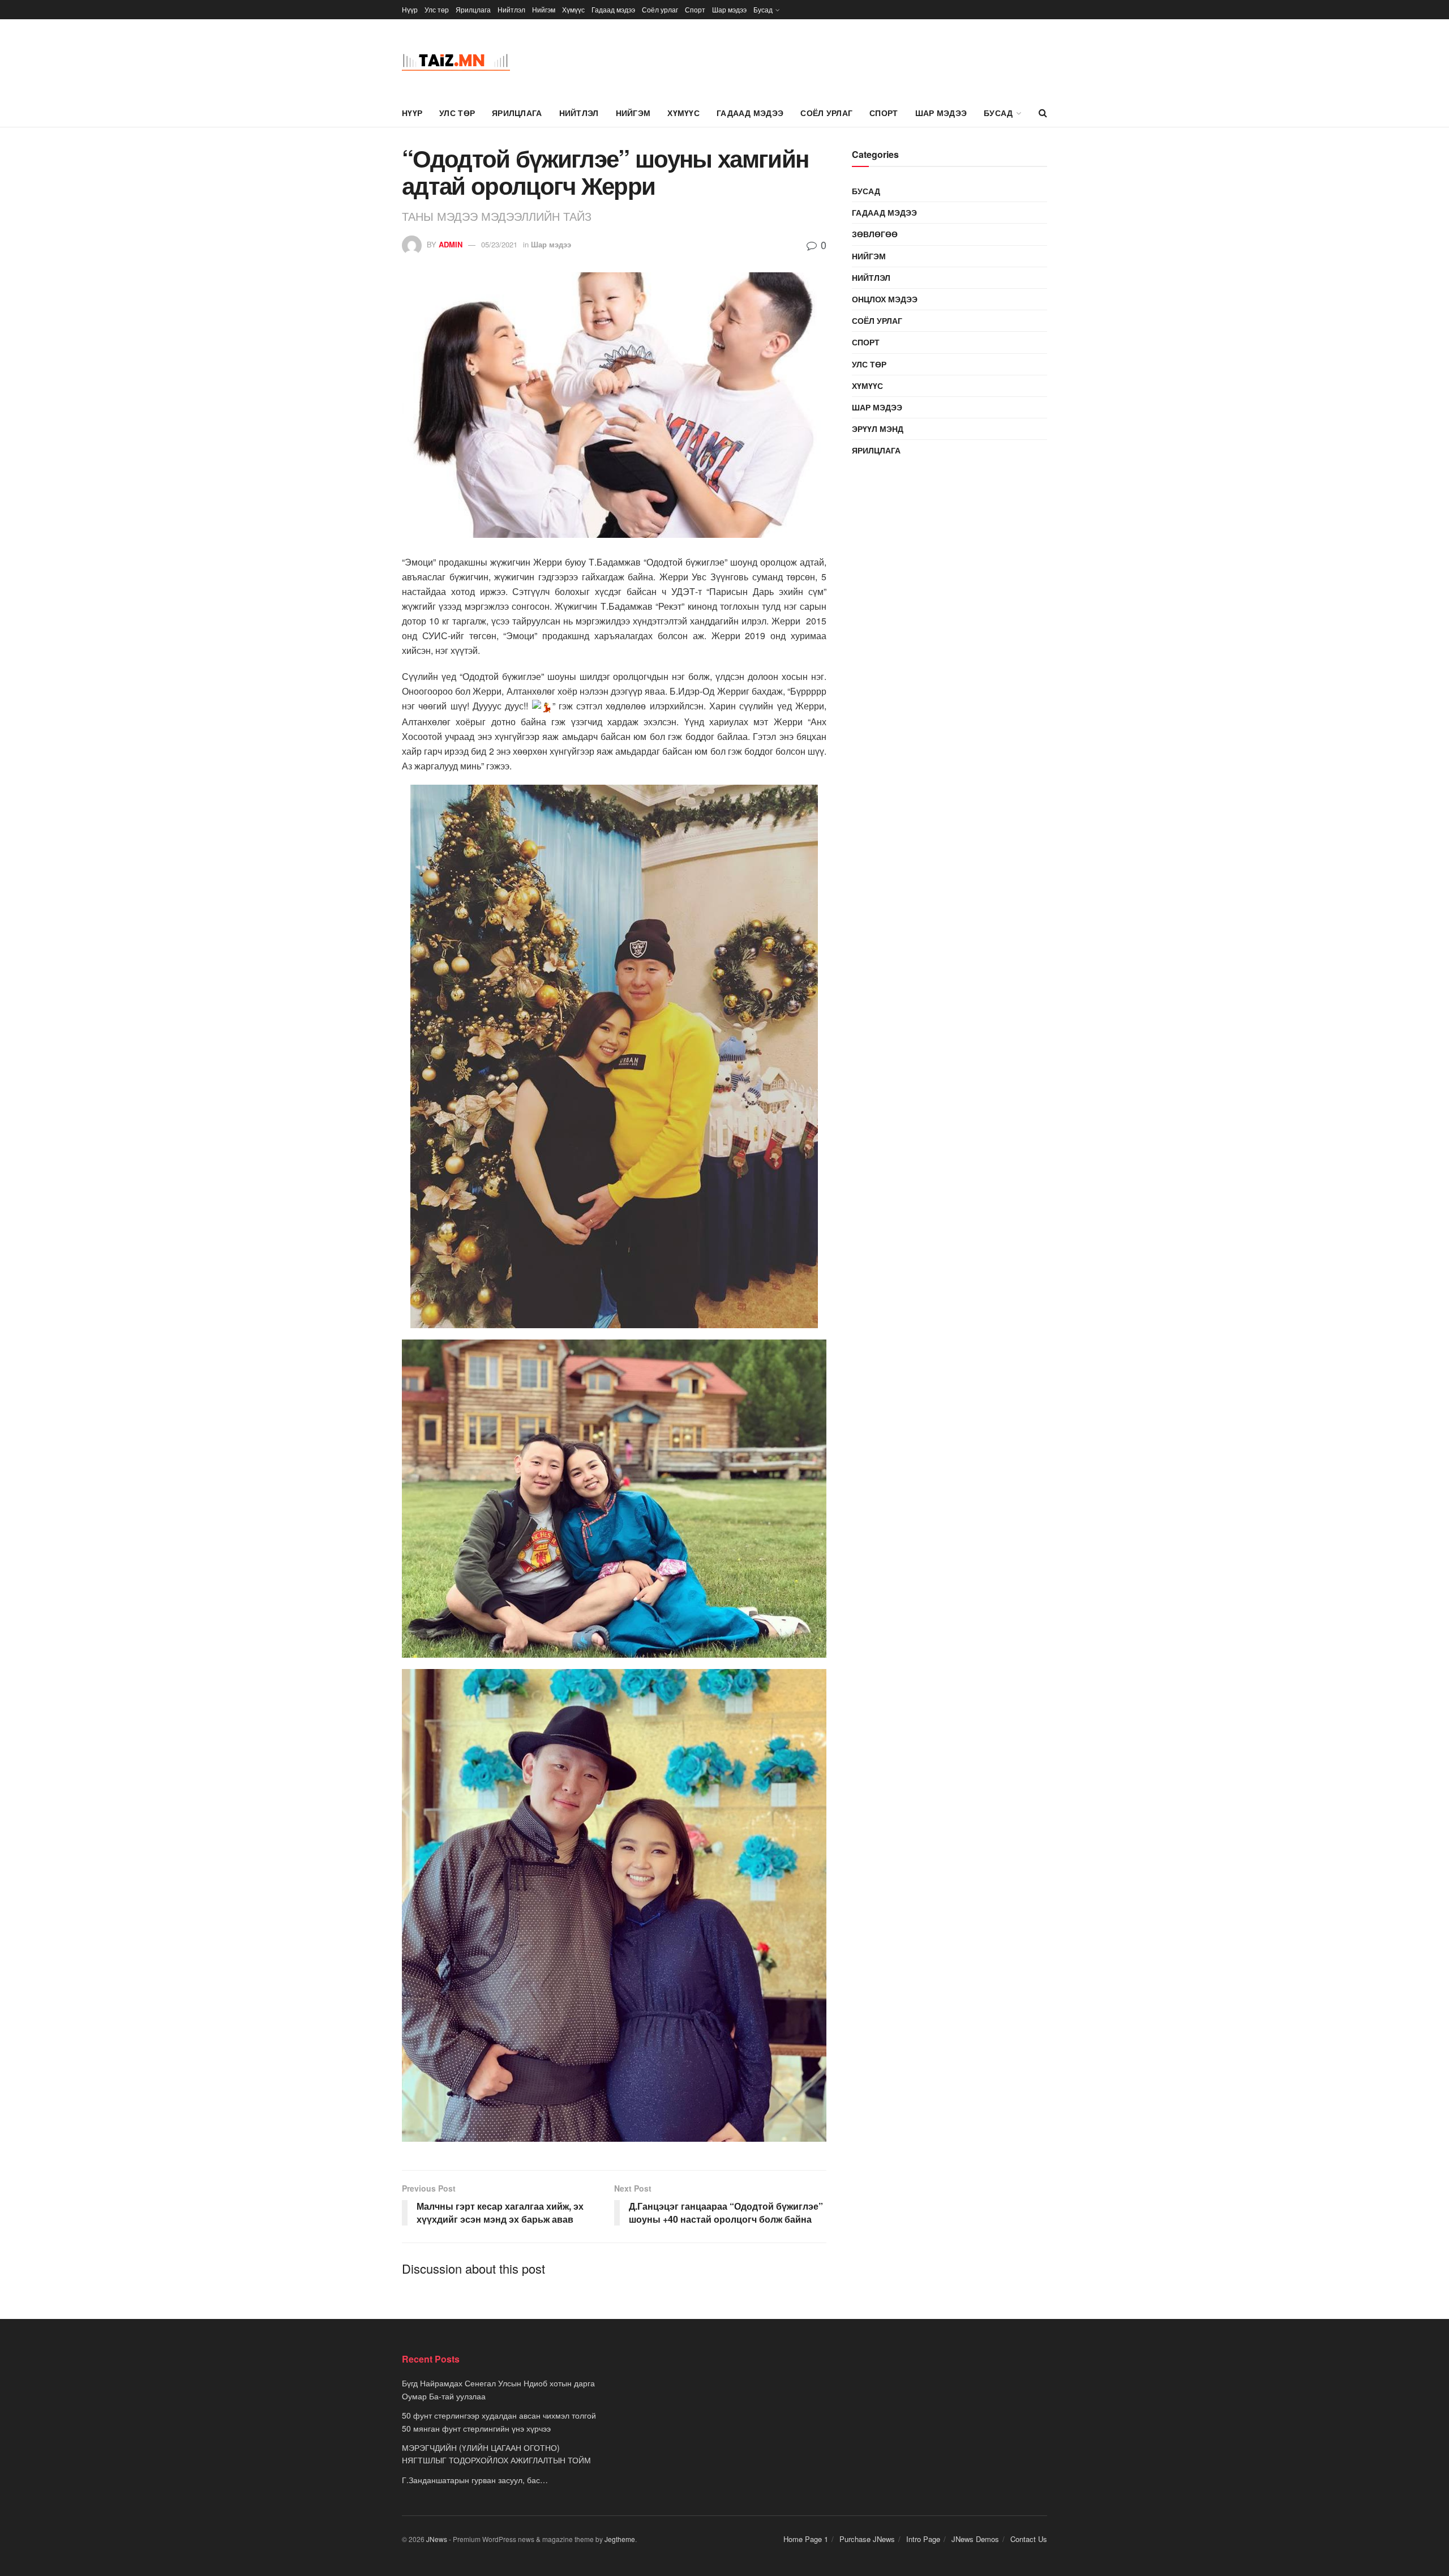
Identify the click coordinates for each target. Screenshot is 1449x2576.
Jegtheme (620, 2539)
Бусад (763, 9)
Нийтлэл (511, 9)
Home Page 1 (806, 2539)
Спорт (695, 9)
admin (451, 244)
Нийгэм (544, 9)
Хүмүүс (573, 9)
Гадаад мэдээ (613, 9)
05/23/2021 (499, 244)
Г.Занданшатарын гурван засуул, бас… (475, 2480)
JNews (437, 2539)
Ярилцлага (473, 9)
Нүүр (410, 9)
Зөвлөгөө (875, 234)
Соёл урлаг (660, 9)
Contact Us (1029, 2539)
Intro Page (923, 2539)
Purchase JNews (867, 2539)
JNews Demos (975, 2539)
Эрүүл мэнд (878, 429)
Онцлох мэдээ (885, 299)
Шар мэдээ (729, 9)
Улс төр (437, 9)
